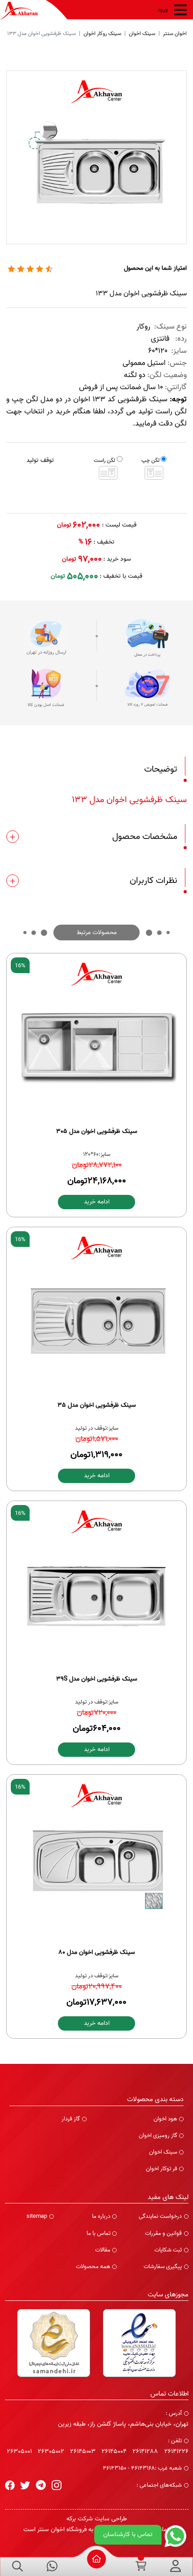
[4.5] (11, 269)
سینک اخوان (142, 33)
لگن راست (104, 460)
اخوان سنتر (175, 33)
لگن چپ (150, 460)
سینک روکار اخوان (102, 33)
